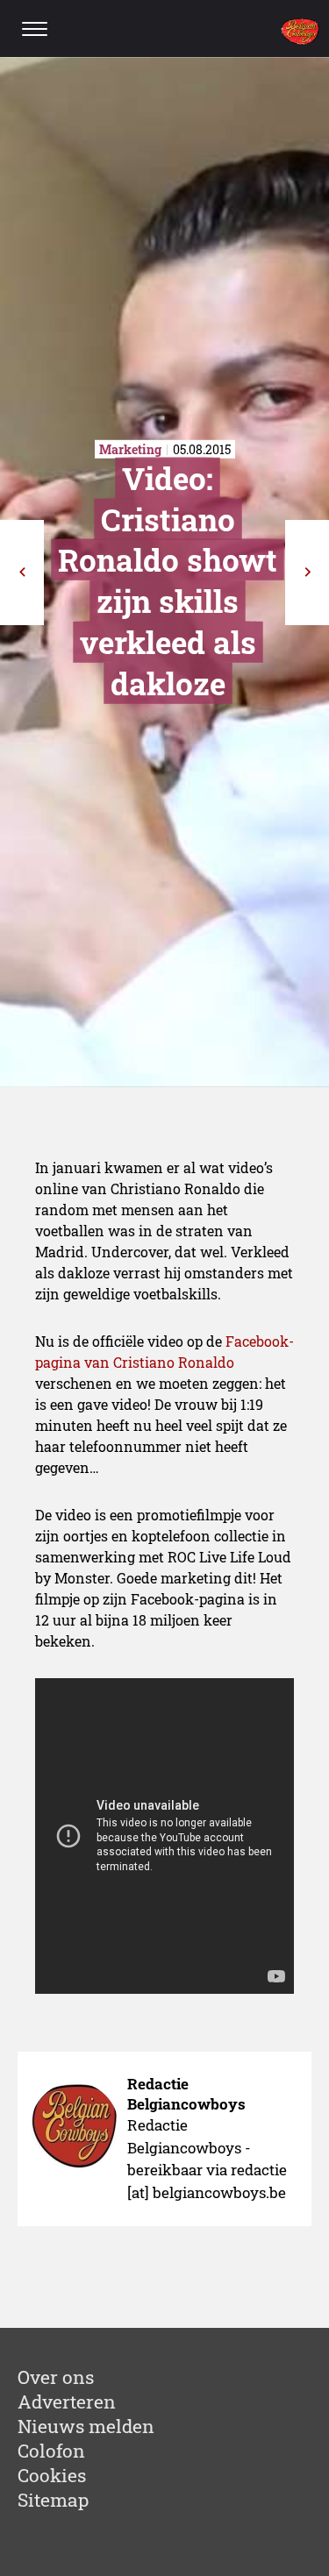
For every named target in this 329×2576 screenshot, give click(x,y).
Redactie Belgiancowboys (186, 2094)
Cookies (52, 2475)
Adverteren (67, 2402)
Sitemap (53, 2500)
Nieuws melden (86, 2426)
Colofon (51, 2451)
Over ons (56, 2377)
